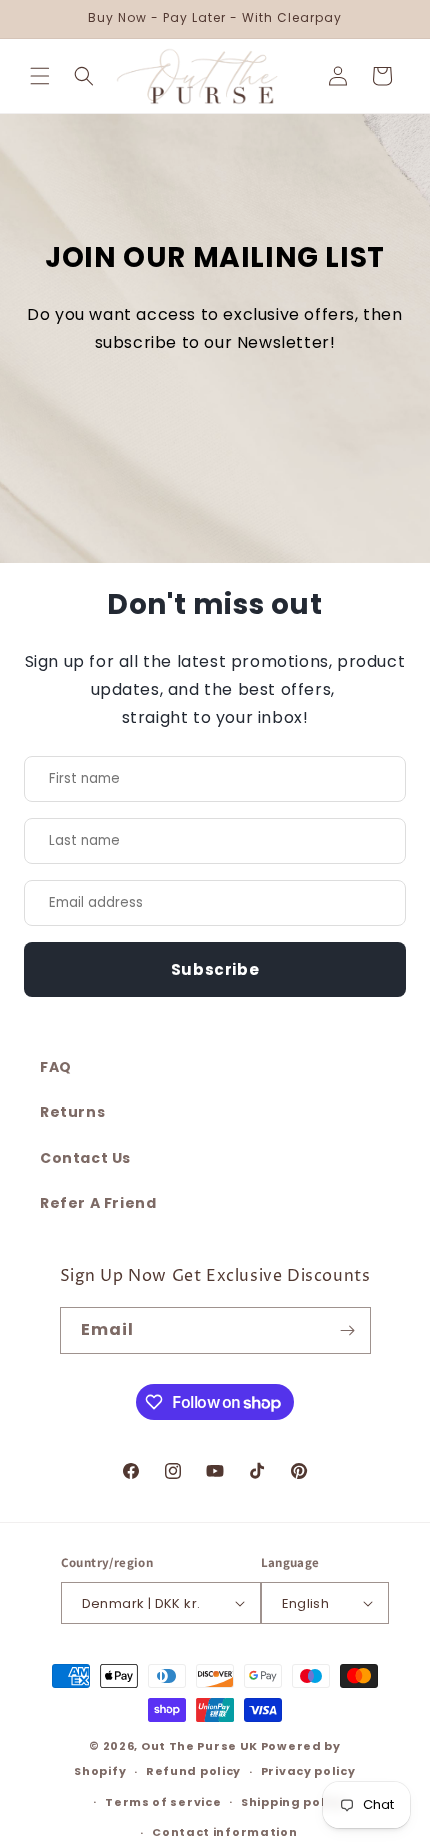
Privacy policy (308, 1771)
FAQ (56, 1067)
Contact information (224, 1832)
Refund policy (193, 1771)
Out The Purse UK (199, 1746)
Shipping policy (293, 1802)
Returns (72, 1112)
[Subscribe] (348, 1330)
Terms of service (163, 1802)
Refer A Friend (98, 1203)
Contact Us (85, 1158)
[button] (40, 76)
